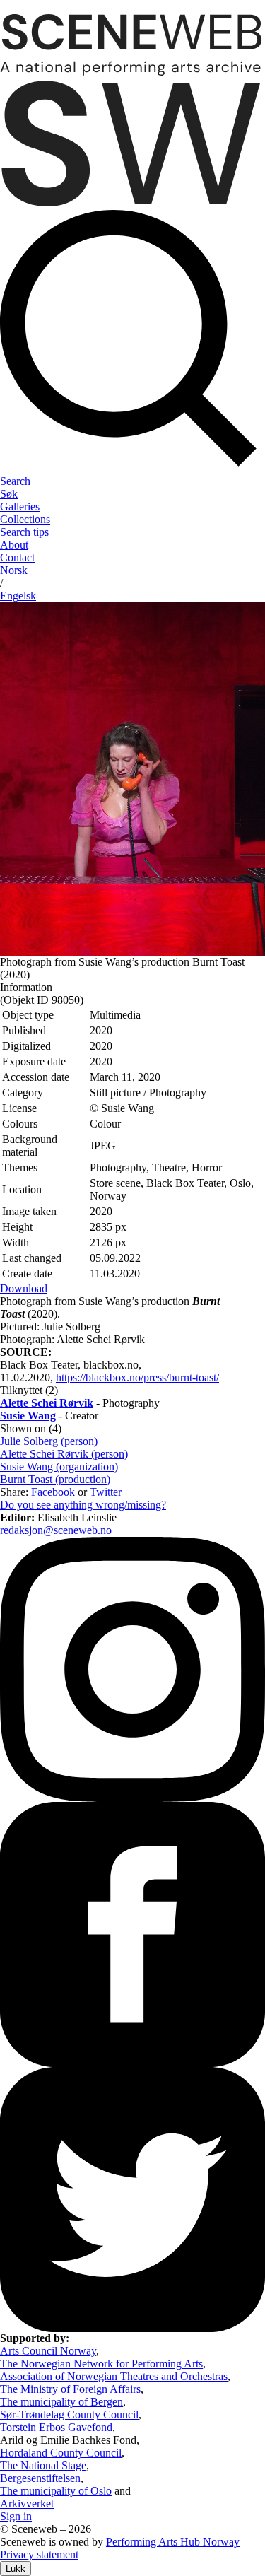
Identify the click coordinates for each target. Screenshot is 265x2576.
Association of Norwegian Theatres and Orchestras (114, 2376)
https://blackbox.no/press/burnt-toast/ (137, 1377)
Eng (18, 596)
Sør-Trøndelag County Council (69, 2414)
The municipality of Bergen (61, 2402)
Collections (25, 519)
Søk (9, 494)
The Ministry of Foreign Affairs (70, 2389)
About (14, 545)
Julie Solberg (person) (49, 1441)
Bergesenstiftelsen (40, 2478)
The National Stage (43, 2465)
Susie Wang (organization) (59, 1466)
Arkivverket (27, 2504)
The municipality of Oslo (56, 2491)
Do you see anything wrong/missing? (83, 1505)
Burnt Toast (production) (55, 1479)
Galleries (20, 507)
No (14, 570)
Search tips (24, 532)
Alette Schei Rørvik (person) (64, 1454)
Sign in (16, 2516)
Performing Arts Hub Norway (173, 2542)
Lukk (16, 2569)
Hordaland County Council (61, 2453)
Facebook (53, 1492)
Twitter (106, 1492)
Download (24, 1288)
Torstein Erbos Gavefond (56, 2427)
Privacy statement (39, 2554)
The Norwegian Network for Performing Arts (101, 2364)
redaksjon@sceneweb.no (56, 1530)
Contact (17, 557)
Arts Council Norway (48, 2351)
